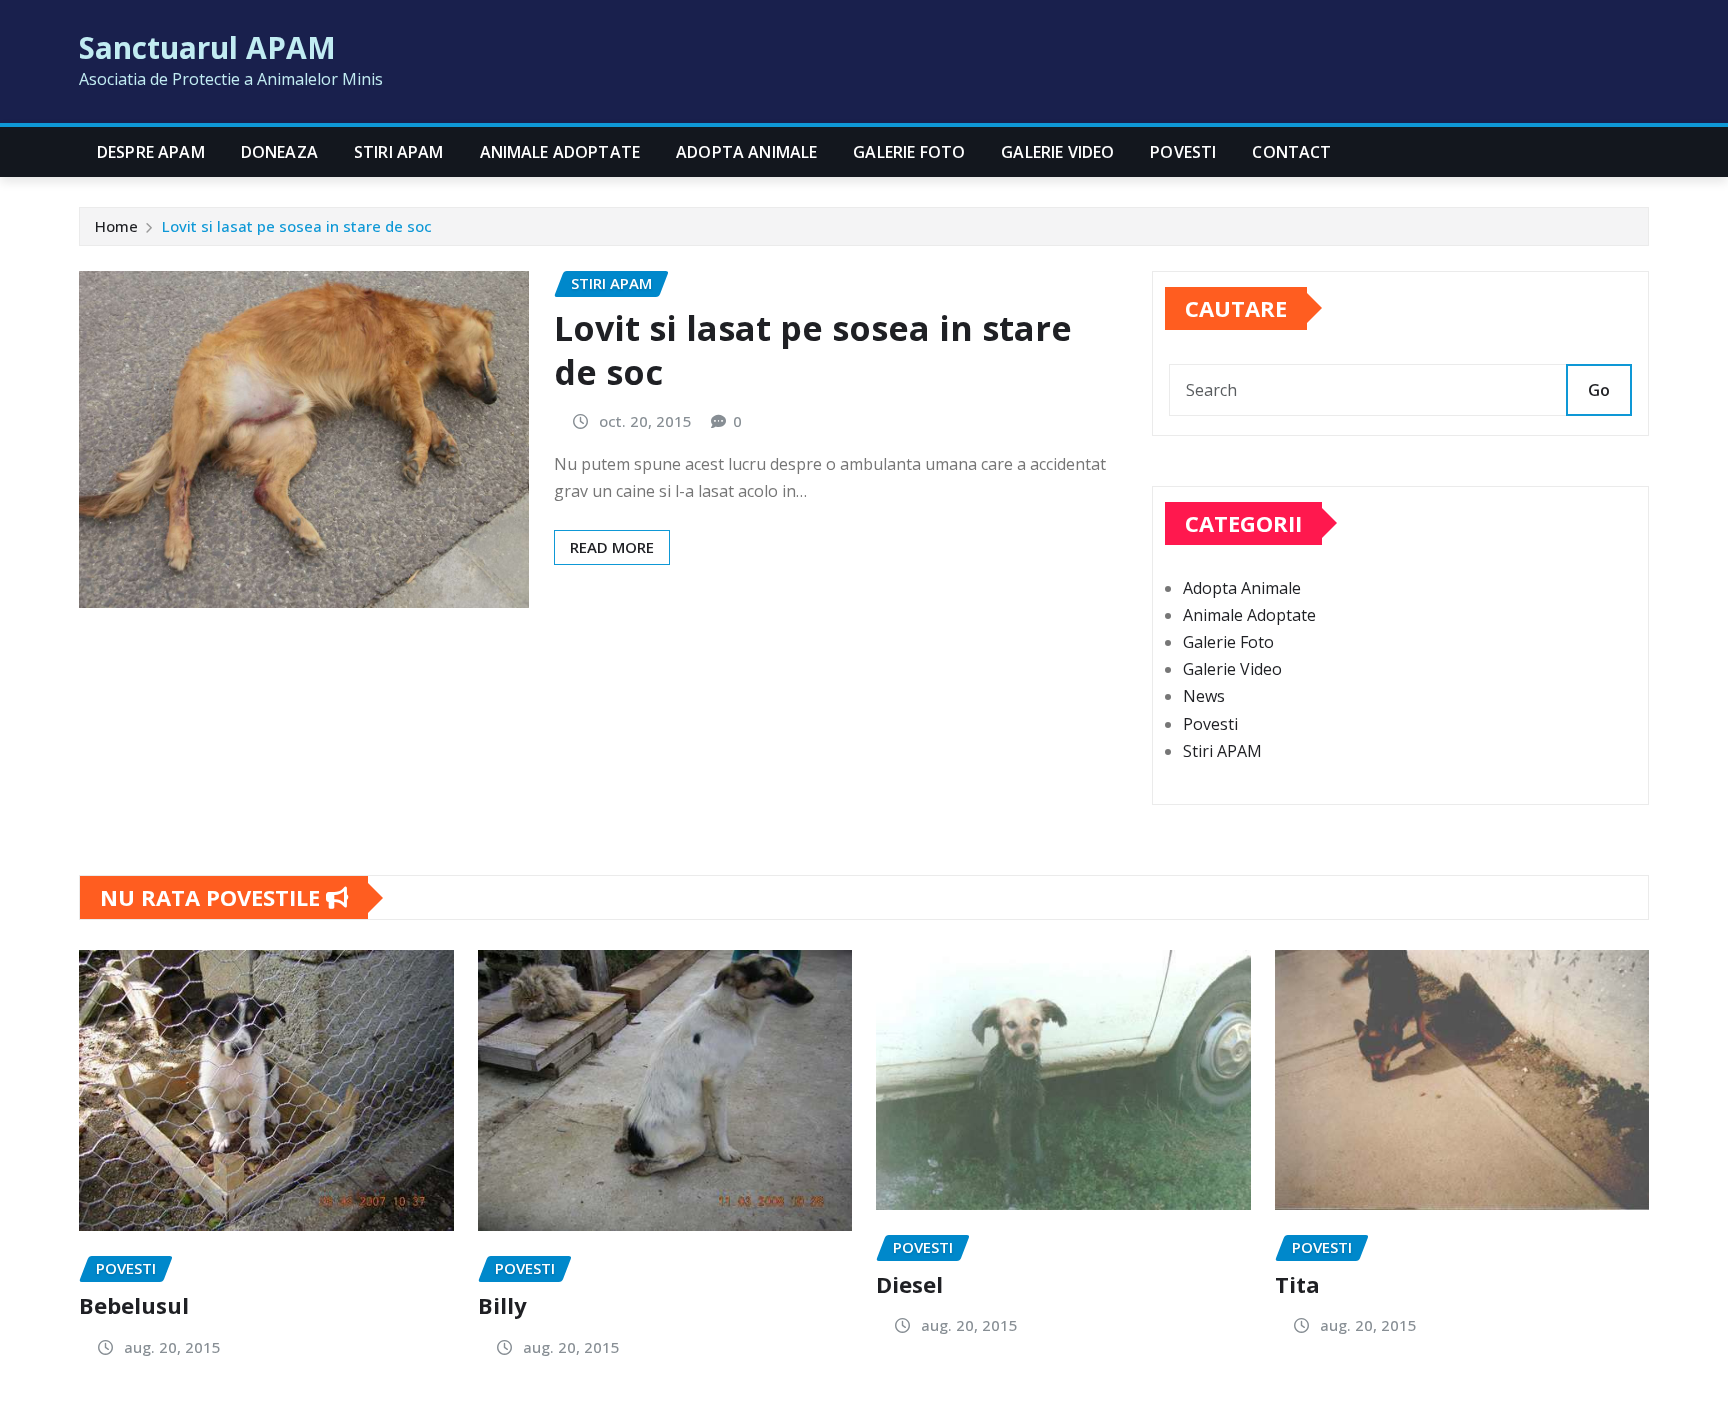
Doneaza (279, 152)
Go (1599, 390)
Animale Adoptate (560, 152)
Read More (612, 547)
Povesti (1183, 152)
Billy (502, 1305)
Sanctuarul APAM (207, 47)
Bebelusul (134, 1305)
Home (116, 226)
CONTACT (1291, 152)
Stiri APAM (399, 152)
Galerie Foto (909, 152)
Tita (1297, 1284)
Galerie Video (1057, 152)
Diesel (909, 1284)
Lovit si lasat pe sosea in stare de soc (297, 226)
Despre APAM (151, 152)
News (1204, 696)
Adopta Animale (746, 152)
